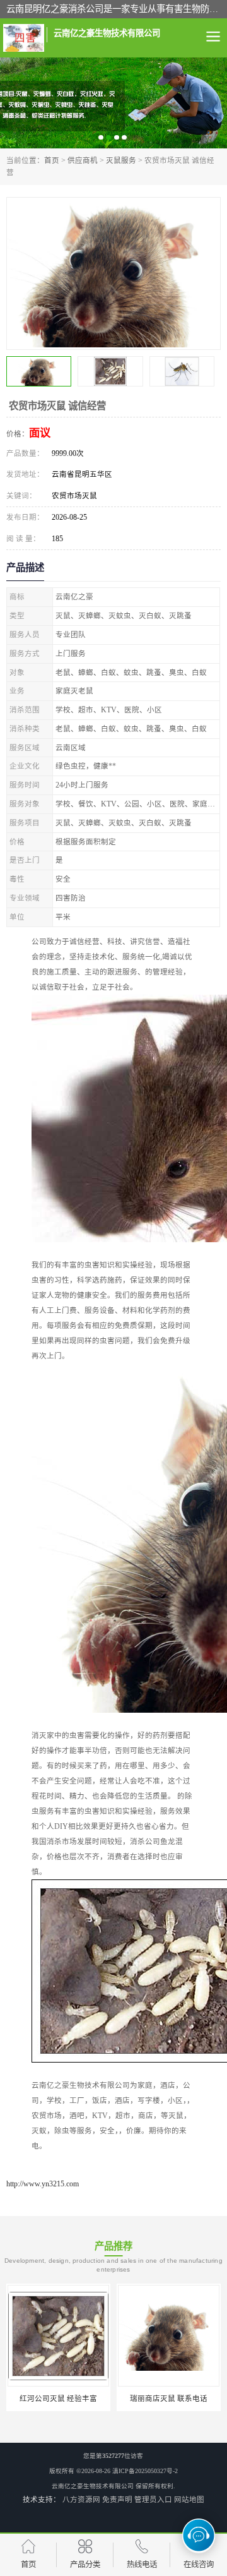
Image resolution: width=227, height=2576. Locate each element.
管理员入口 (153, 2500)
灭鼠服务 (121, 160)
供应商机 (83, 160)
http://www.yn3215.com (43, 2184)
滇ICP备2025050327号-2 (145, 2471)
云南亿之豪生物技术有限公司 (93, 2486)
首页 (52, 160)
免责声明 (117, 2500)
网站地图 (189, 2500)
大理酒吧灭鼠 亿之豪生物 (169, 2399)
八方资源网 (81, 2500)
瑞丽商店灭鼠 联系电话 (58, 2399)
